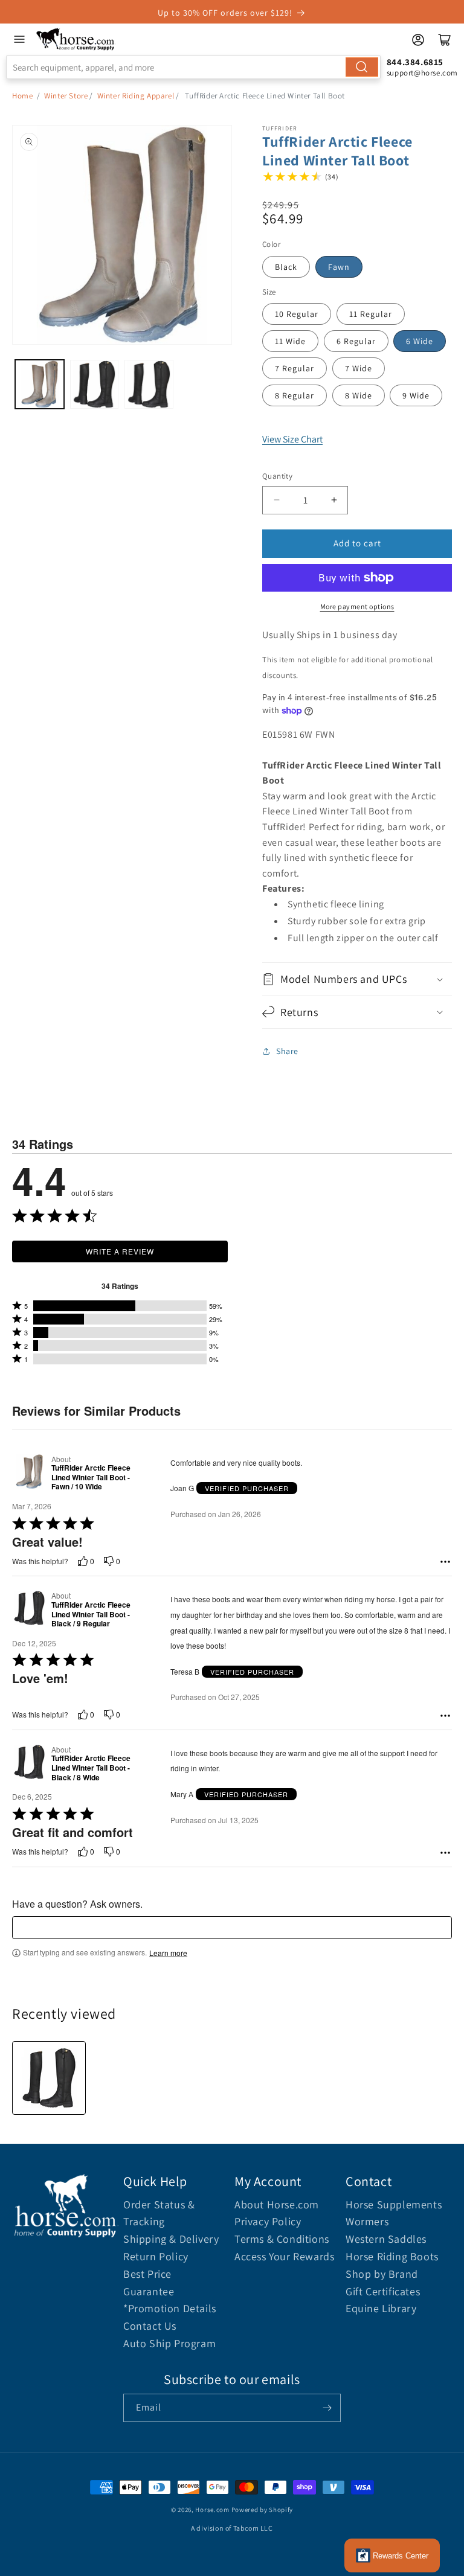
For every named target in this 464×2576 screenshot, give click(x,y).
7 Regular (295, 368)
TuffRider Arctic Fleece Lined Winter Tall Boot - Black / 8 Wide (91, 1768)
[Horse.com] (76, 39)
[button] (357, 979)
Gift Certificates (383, 2291)
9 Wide (416, 395)
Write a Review (120, 1251)
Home (22, 96)
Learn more (168, 1953)
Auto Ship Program (169, 2343)
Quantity (277, 476)
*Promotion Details (170, 2308)
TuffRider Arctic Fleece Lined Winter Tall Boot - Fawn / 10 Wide (91, 1478)
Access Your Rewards (284, 2256)
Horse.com (212, 2510)
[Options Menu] (445, 1562)
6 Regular (356, 341)
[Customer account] (418, 40)
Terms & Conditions (282, 2239)
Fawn (339, 267)
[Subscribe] (327, 2408)
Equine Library (381, 2308)
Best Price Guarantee (149, 2283)
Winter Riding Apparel (136, 96)
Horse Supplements (394, 2204)
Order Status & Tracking (159, 2213)
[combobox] (193, 67)
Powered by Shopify (263, 2510)
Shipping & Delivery (171, 2239)
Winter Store (66, 96)
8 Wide (359, 395)
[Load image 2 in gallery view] (95, 384)
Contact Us (150, 2326)
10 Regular (297, 314)
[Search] (362, 67)
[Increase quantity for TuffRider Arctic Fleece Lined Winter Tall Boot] (334, 500)
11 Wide (290, 341)
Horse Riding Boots (392, 2256)
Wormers (367, 2221)
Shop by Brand (382, 2274)
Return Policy (156, 2256)
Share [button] (287, 1051)
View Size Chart (292, 439)
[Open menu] (19, 39)
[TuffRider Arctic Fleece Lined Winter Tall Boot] (49, 2078)
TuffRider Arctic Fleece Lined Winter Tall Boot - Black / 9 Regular (91, 1615)
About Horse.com (277, 2204)
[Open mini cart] (445, 40)
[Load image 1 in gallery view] (40, 384)
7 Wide (359, 368)
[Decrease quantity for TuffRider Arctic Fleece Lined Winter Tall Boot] (276, 500)
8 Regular (295, 395)
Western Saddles (386, 2239)
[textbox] (232, 1928)
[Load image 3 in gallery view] (149, 384)
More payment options (357, 606)
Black (286, 267)
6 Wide (420, 341)
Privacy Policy (268, 2221)
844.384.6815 (415, 62)
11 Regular (371, 314)
